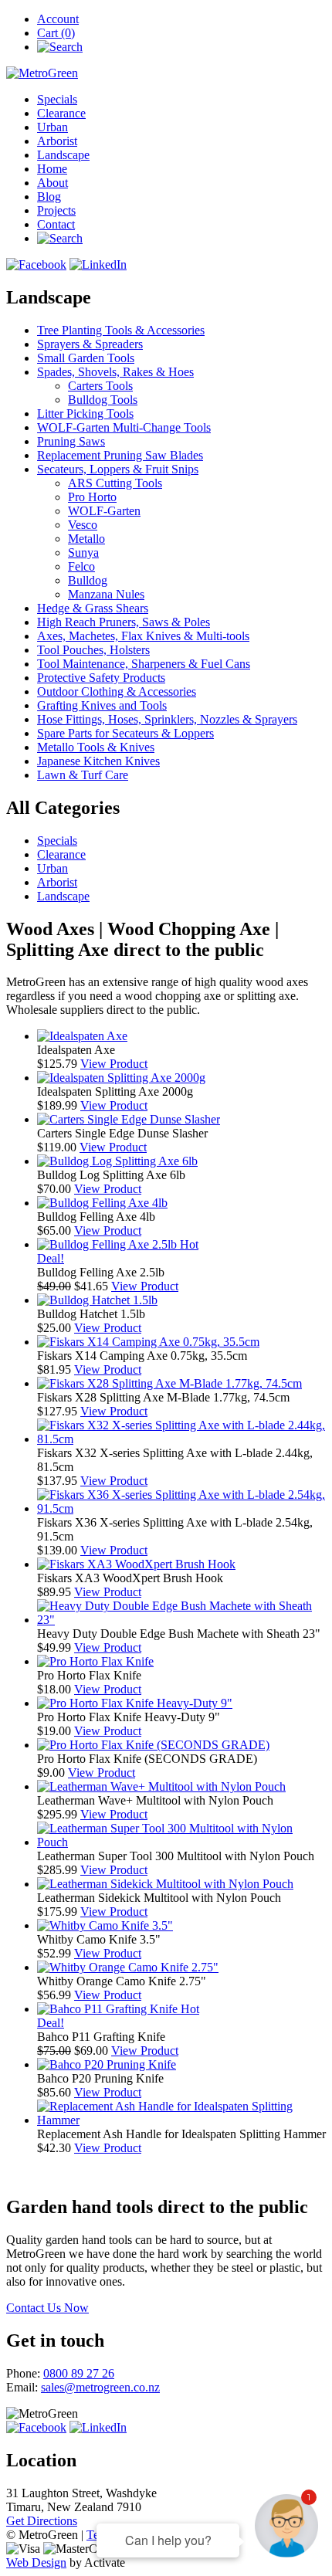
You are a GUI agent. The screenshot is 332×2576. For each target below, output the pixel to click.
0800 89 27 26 (79, 2373)
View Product (114, 1064)
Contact (56, 224)
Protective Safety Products (101, 678)
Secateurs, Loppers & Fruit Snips (118, 469)
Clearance (61, 113)
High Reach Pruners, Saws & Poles (124, 622)
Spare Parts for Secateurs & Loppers (125, 733)
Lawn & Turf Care (83, 775)
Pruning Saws (71, 441)
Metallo (86, 539)
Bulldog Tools (103, 400)
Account (58, 19)
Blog (49, 197)
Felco (81, 566)
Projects (56, 210)
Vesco (83, 525)
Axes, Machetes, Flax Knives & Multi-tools (143, 636)
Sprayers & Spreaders (90, 344)
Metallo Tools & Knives (96, 747)
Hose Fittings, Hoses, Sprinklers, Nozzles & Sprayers (167, 719)
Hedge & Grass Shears (93, 608)
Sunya (83, 552)
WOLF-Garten (104, 511)
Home (52, 169)
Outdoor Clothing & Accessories (117, 691)
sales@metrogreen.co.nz (100, 2387)
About (53, 183)
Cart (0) (56, 33)
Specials (57, 99)
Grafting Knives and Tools (102, 705)
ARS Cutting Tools (115, 483)
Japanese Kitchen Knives (98, 761)
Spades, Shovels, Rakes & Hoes (115, 372)
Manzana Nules (106, 594)
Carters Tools (100, 386)
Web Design (36, 2562)
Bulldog (88, 580)
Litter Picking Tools (85, 414)
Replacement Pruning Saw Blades (120, 455)
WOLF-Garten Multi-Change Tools (124, 427)
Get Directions (42, 2521)
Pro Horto (92, 497)
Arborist (57, 141)
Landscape (63, 155)
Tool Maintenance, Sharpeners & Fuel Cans (144, 664)
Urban (53, 127)
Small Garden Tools (86, 358)
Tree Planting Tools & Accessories (121, 330)
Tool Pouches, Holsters (93, 650)
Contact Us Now (47, 2308)
